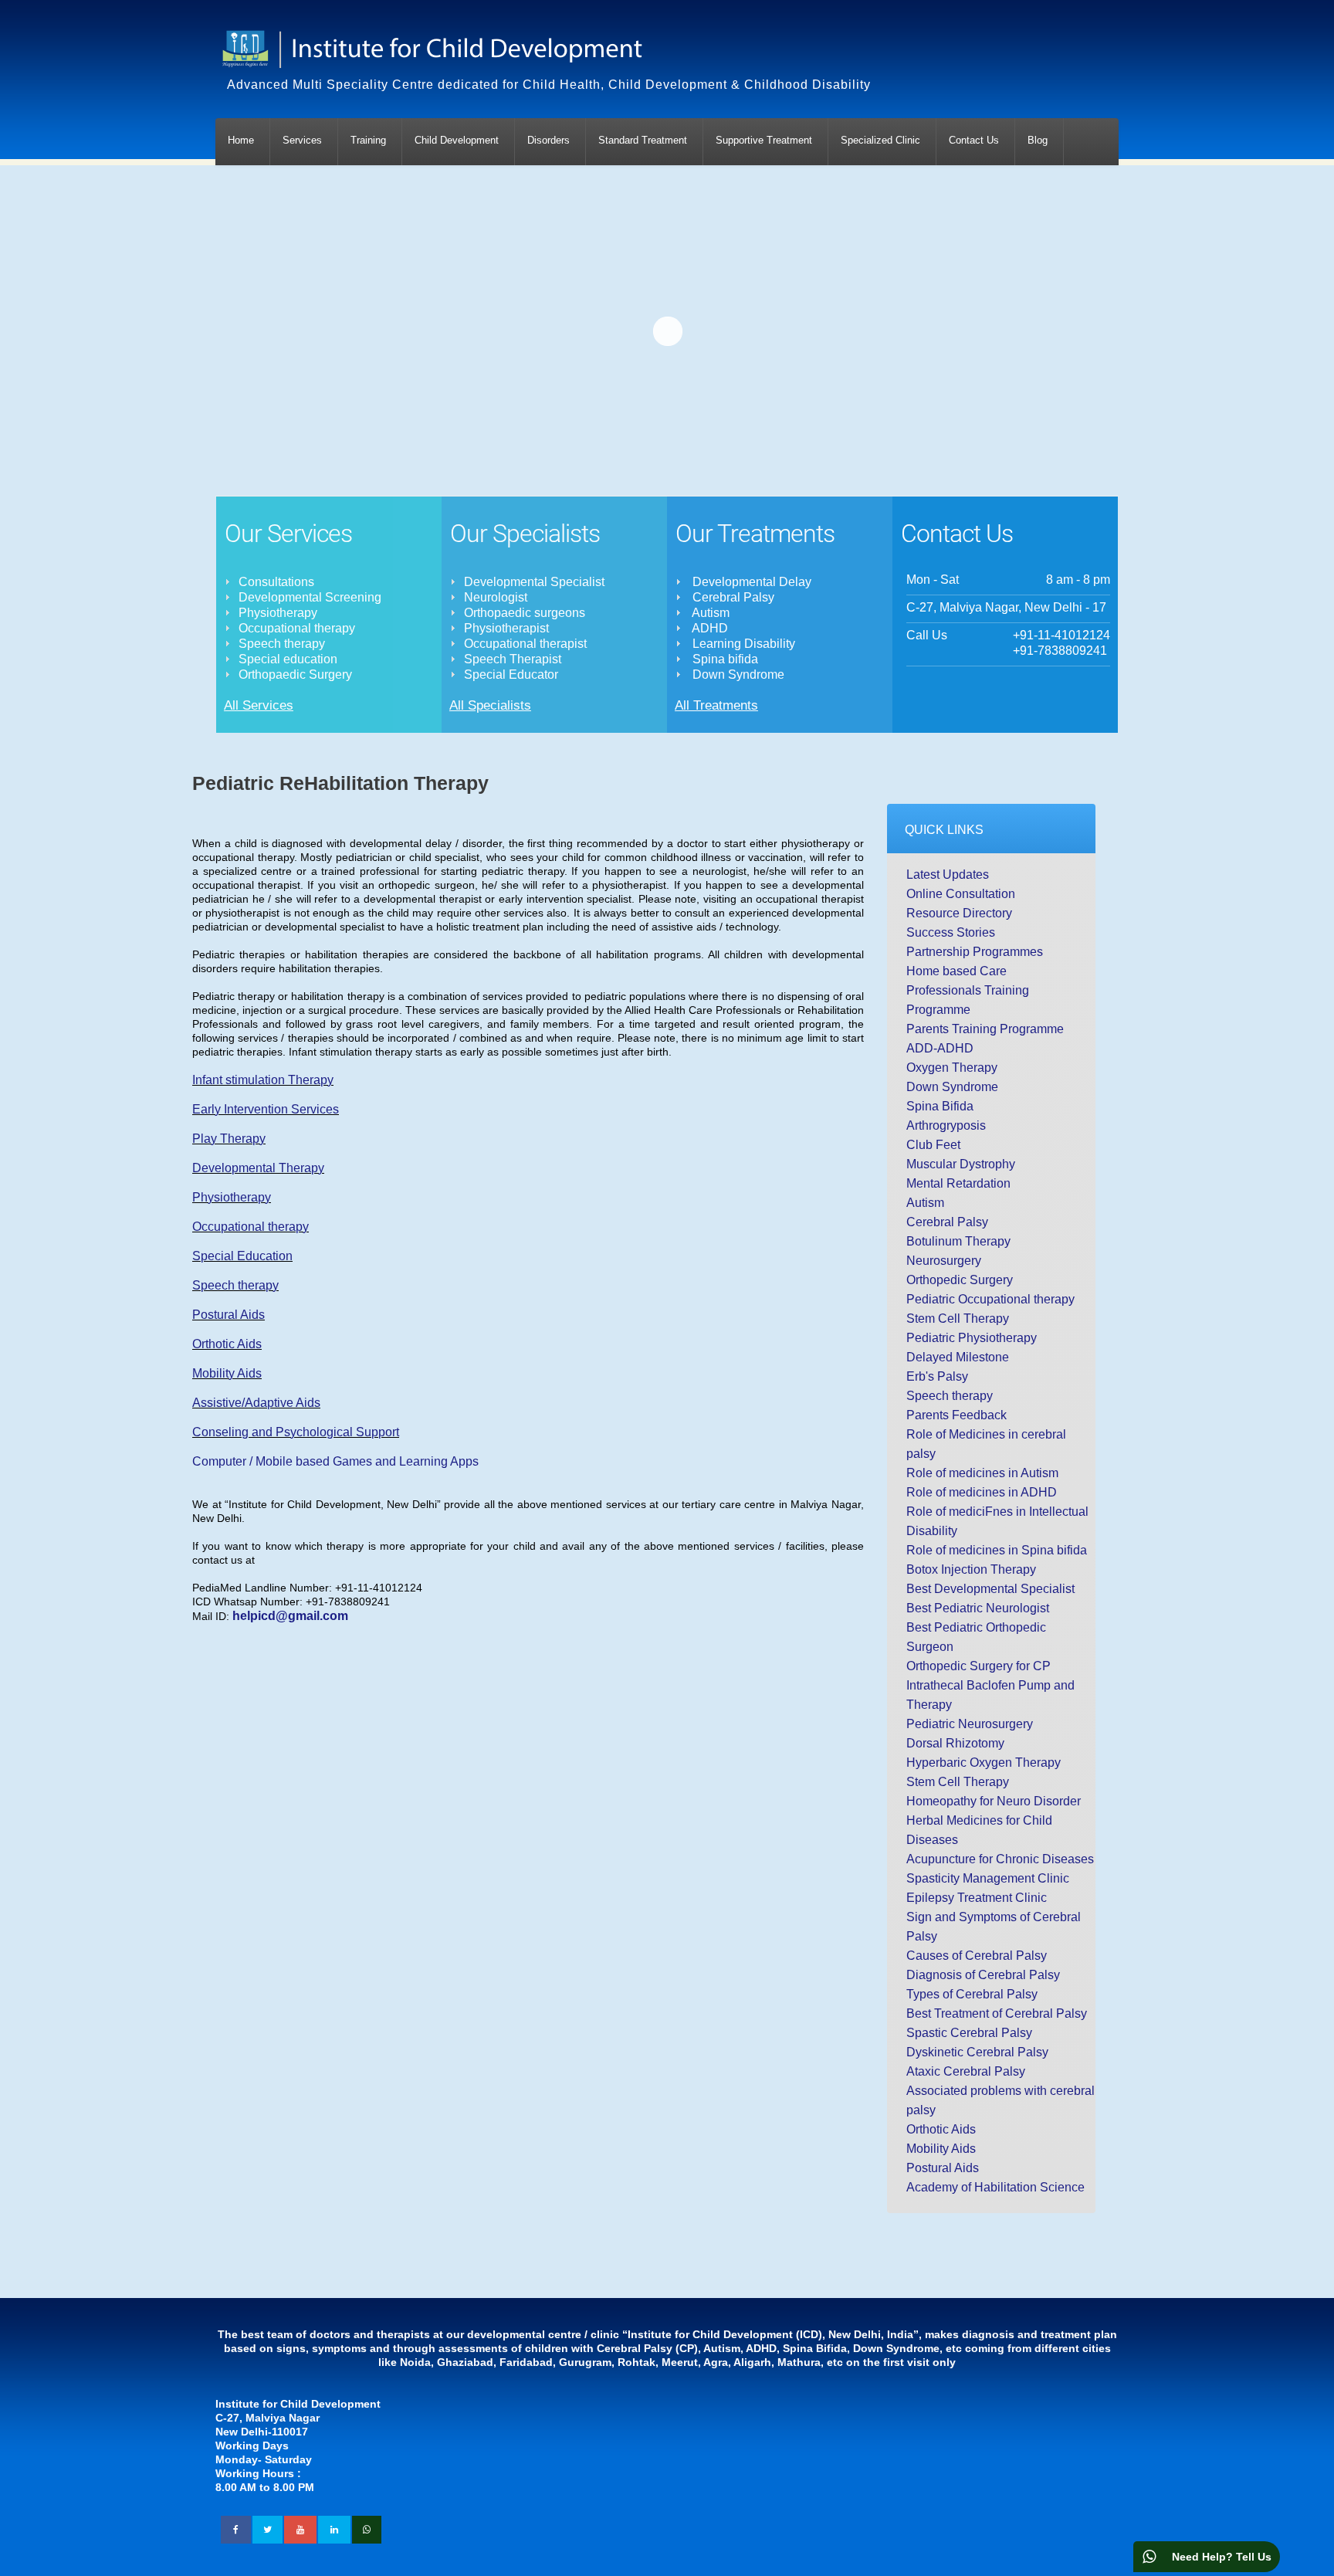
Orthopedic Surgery (960, 1280)
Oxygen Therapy (952, 1068)
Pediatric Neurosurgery (970, 1724)
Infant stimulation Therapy (263, 1080)
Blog (1038, 140)
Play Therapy (229, 1139)
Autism (925, 1203)
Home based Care (956, 971)
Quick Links (944, 830)
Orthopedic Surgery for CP (978, 1666)
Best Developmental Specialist (990, 1589)
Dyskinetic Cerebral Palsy (977, 2052)
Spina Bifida (940, 1106)
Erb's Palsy (937, 1376)
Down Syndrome (952, 1087)
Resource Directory (959, 913)
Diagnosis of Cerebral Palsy (983, 1975)
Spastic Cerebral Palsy (969, 2033)
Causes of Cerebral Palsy (977, 1956)
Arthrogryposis (946, 1125)
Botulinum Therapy (958, 1241)
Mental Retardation (958, 1183)
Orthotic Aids (227, 1344)
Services (302, 140)
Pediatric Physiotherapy (972, 1338)
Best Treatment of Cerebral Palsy (997, 2013)
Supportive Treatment (764, 140)
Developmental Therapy (258, 1168)
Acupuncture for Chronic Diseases (1000, 1859)
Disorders (548, 140)
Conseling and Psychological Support (296, 1432)
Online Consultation (961, 894)
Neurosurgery (944, 1261)
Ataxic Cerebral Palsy (966, 2071)
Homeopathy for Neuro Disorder (994, 1801)
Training (368, 140)
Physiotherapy (232, 1197)
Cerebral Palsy (947, 1222)
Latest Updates (948, 874)
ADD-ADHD (940, 1048)
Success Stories (951, 932)
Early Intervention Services (266, 1109)
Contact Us (974, 140)
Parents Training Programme (985, 1029)
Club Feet (933, 1145)
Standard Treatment (643, 140)
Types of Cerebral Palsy (972, 1994)
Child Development (457, 140)
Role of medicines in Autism (982, 1473)
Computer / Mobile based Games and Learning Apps (335, 1461)
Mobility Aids (227, 1373)
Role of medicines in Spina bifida (997, 1550)
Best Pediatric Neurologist (978, 1608)
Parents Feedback (956, 1415)
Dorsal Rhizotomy (955, 1743)
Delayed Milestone (958, 1357)
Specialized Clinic (880, 140)
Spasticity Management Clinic (988, 1878)
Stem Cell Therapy (958, 1319)
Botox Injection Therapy (971, 1569)
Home (241, 140)
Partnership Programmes (975, 952)
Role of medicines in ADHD (982, 1492)
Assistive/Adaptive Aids (256, 1403)
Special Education (242, 1256)
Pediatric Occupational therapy (990, 1299)
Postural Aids (229, 1315)
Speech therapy (235, 1285)
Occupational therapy (251, 1227)
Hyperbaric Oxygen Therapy (984, 1763)
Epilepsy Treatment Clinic (977, 1898)
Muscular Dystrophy (961, 1164)
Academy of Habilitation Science (995, 2187)
